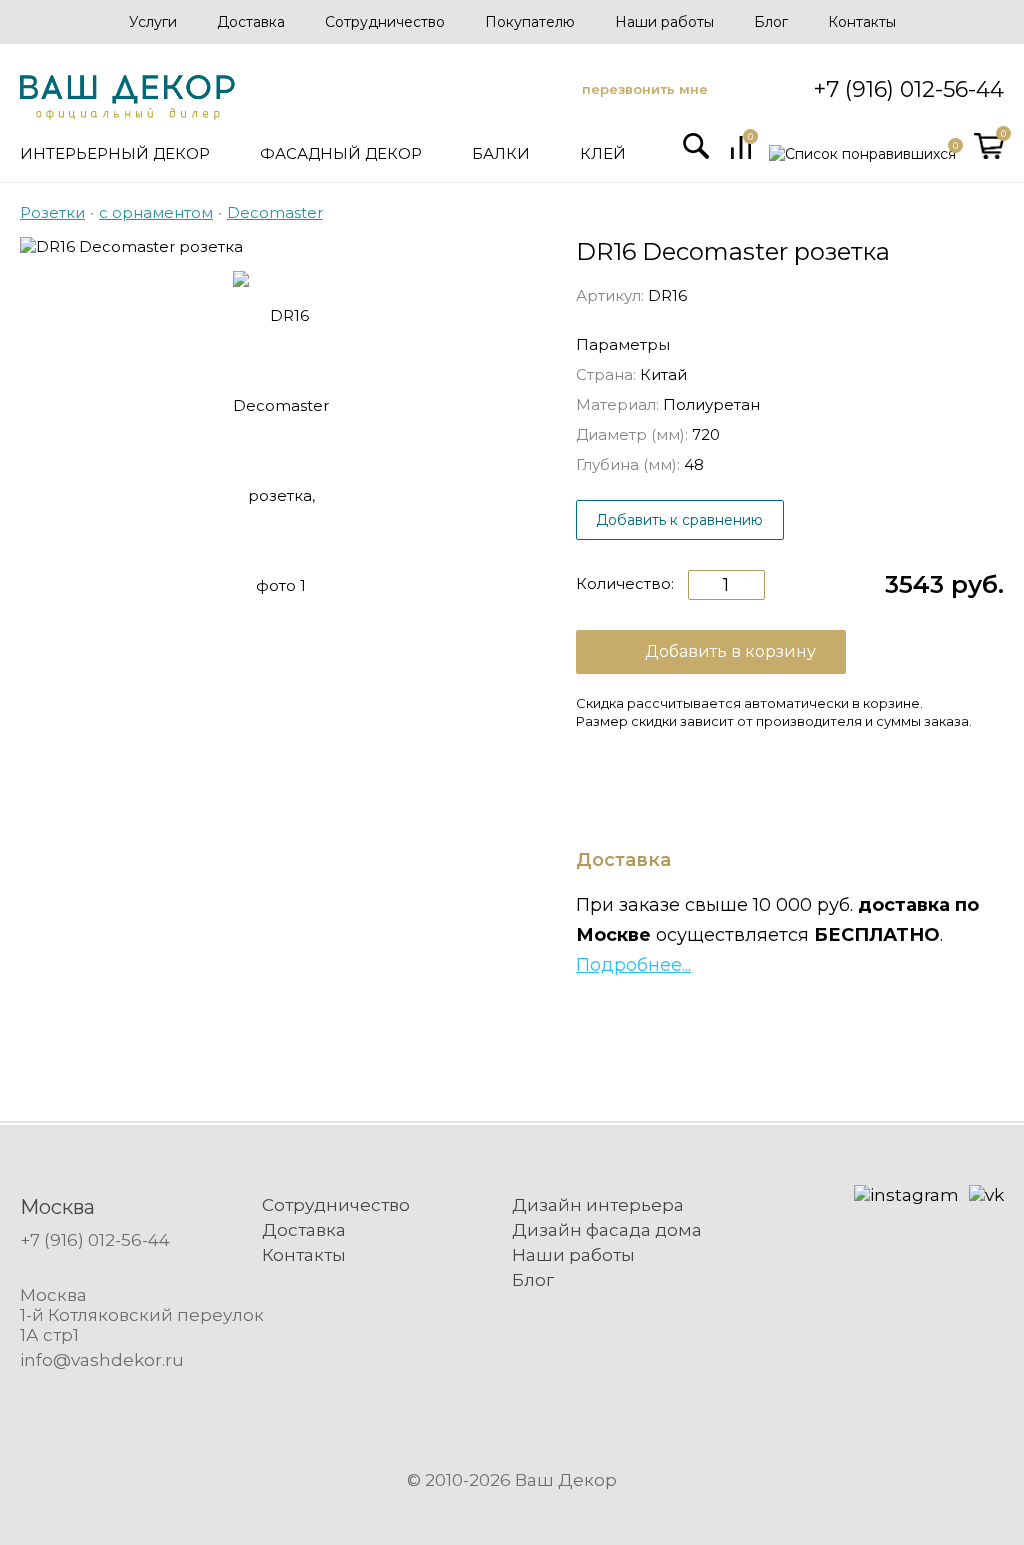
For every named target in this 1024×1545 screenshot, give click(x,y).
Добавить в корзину (730, 651)
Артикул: (610, 295)
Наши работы (664, 22)
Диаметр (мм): (632, 434)
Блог (771, 22)
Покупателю (530, 22)
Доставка (251, 22)
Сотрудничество (385, 22)
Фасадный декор (341, 153)
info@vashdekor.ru (102, 1360)
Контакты (862, 22)
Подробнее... (633, 965)
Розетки (52, 212)
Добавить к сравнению (679, 520)
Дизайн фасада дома (607, 1230)
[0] (741, 154)
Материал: (617, 404)
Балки (501, 153)
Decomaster (275, 212)
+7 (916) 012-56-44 (908, 89)
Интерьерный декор (115, 153)
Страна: (606, 374)
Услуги (153, 22)
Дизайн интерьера (598, 1205)
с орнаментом (156, 212)
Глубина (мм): (628, 464)
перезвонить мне (645, 89)
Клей (603, 153)
